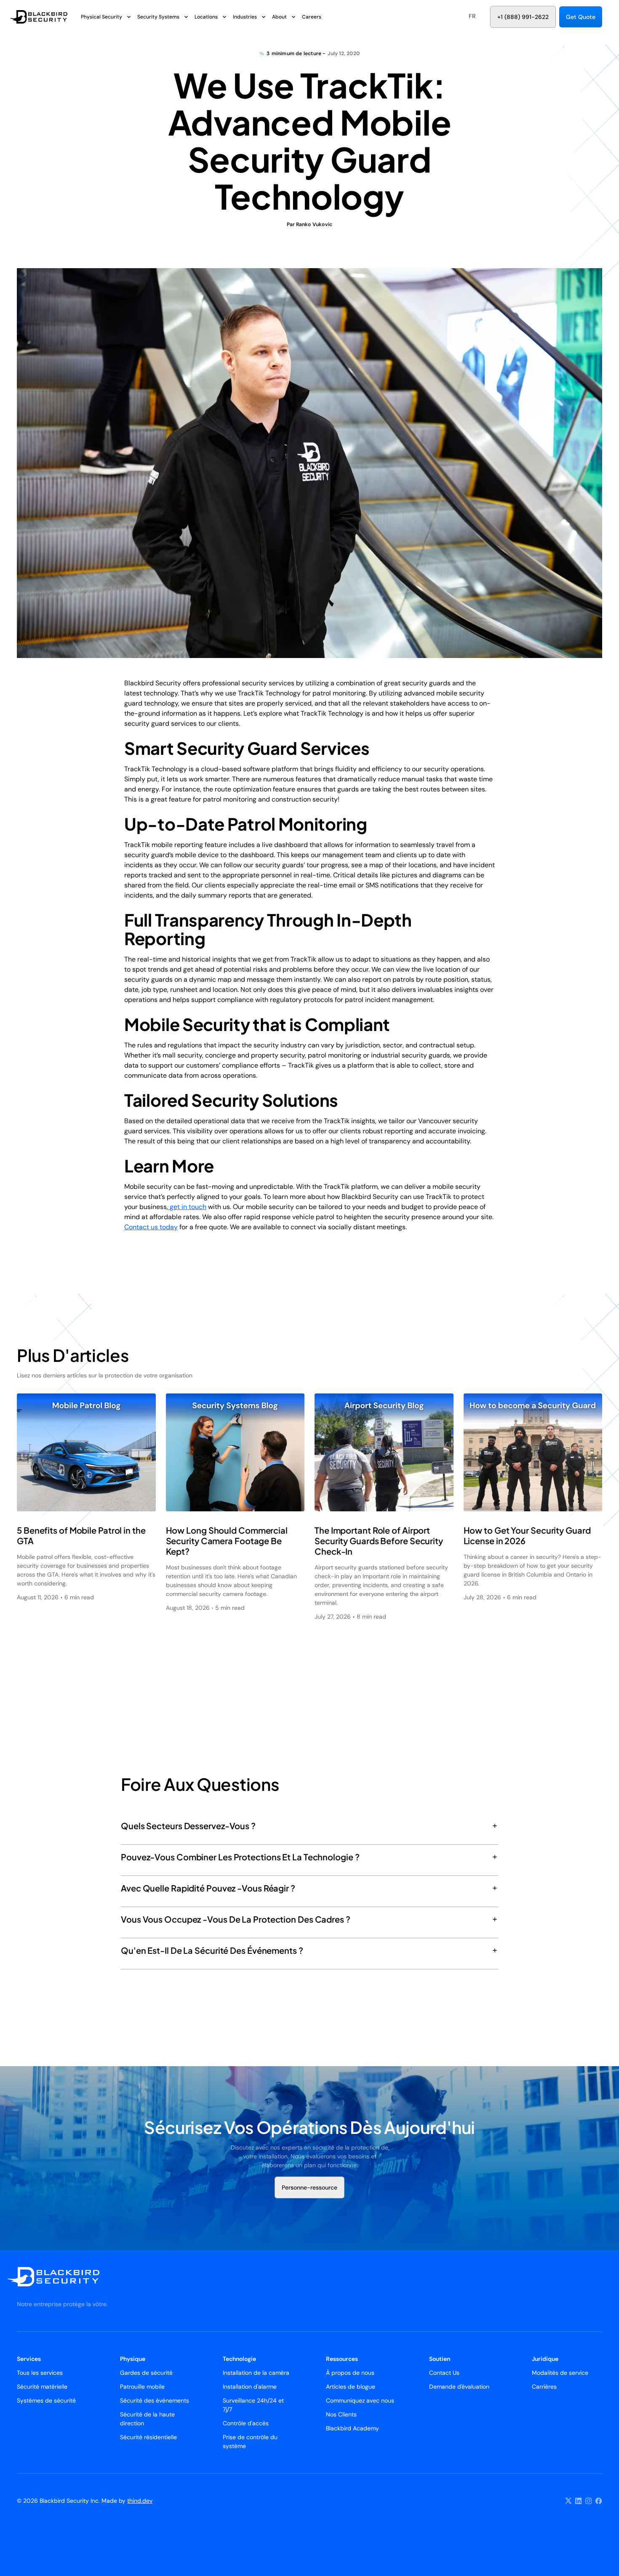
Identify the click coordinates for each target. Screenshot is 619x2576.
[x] (568, 2501)
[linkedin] (579, 2501)
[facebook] (599, 2501)
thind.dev (140, 2501)
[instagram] (589, 2501)
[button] (472, 16)
